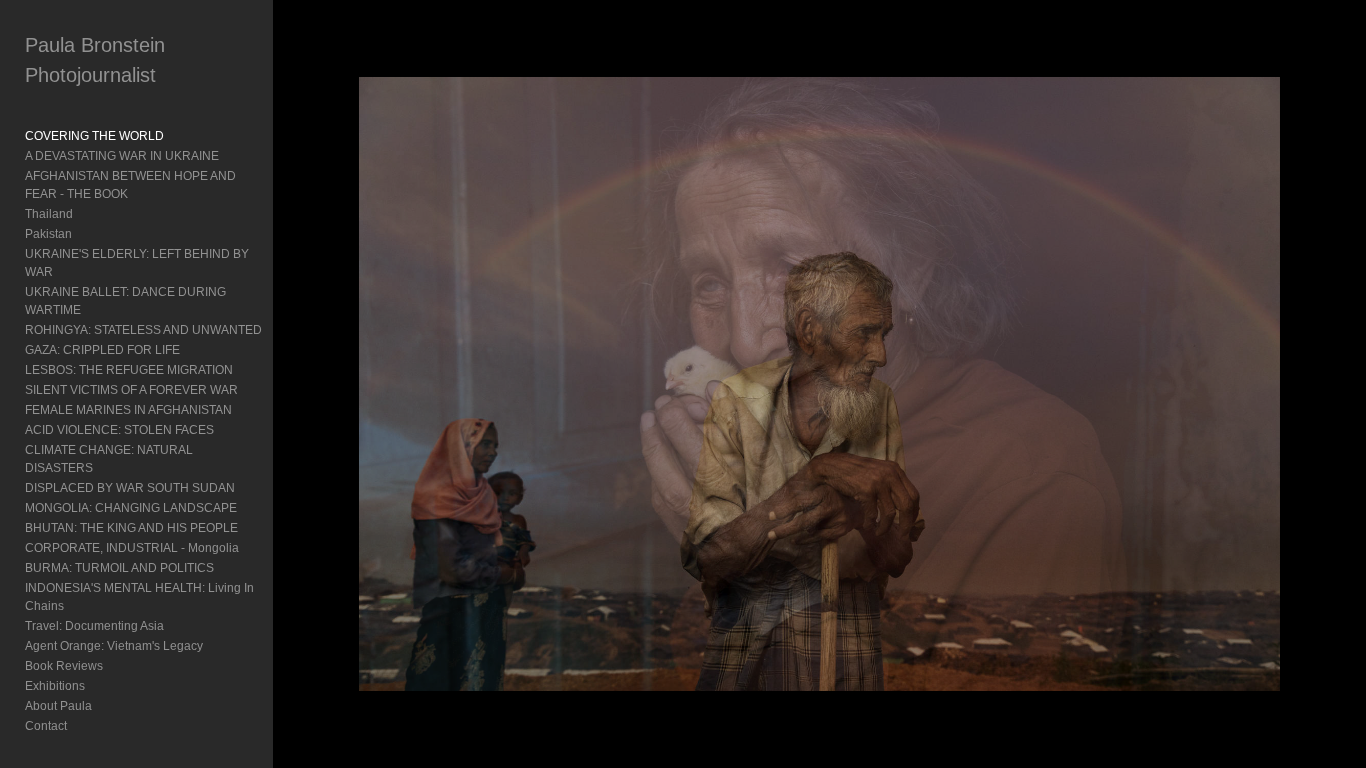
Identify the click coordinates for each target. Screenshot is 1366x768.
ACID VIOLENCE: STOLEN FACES (119, 430)
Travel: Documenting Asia (94, 626)
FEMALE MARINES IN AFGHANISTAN (128, 410)
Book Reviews (64, 666)
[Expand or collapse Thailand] (86, 214)
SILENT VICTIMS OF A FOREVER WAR (131, 390)
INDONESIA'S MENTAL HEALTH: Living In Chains (139, 597)
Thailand (49, 214)
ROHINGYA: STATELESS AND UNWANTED (143, 330)
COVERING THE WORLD (94, 136)
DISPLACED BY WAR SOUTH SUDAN (130, 488)
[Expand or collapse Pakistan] (85, 234)
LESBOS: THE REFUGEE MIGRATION (129, 370)
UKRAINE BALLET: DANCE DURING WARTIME (125, 301)
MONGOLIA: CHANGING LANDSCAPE (131, 508)
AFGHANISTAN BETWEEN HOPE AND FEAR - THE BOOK (130, 185)
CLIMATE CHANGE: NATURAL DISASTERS (109, 459)
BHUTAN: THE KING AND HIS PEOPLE (131, 528)
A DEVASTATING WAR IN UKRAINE (122, 156)
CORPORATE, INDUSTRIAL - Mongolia (132, 548)
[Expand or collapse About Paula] (105, 706)
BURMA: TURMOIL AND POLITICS (119, 568)
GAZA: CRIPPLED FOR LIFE (102, 350)
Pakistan (48, 234)
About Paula (58, 706)
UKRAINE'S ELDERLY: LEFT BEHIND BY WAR (137, 263)
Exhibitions (55, 686)
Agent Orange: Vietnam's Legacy (114, 646)
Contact (46, 726)
